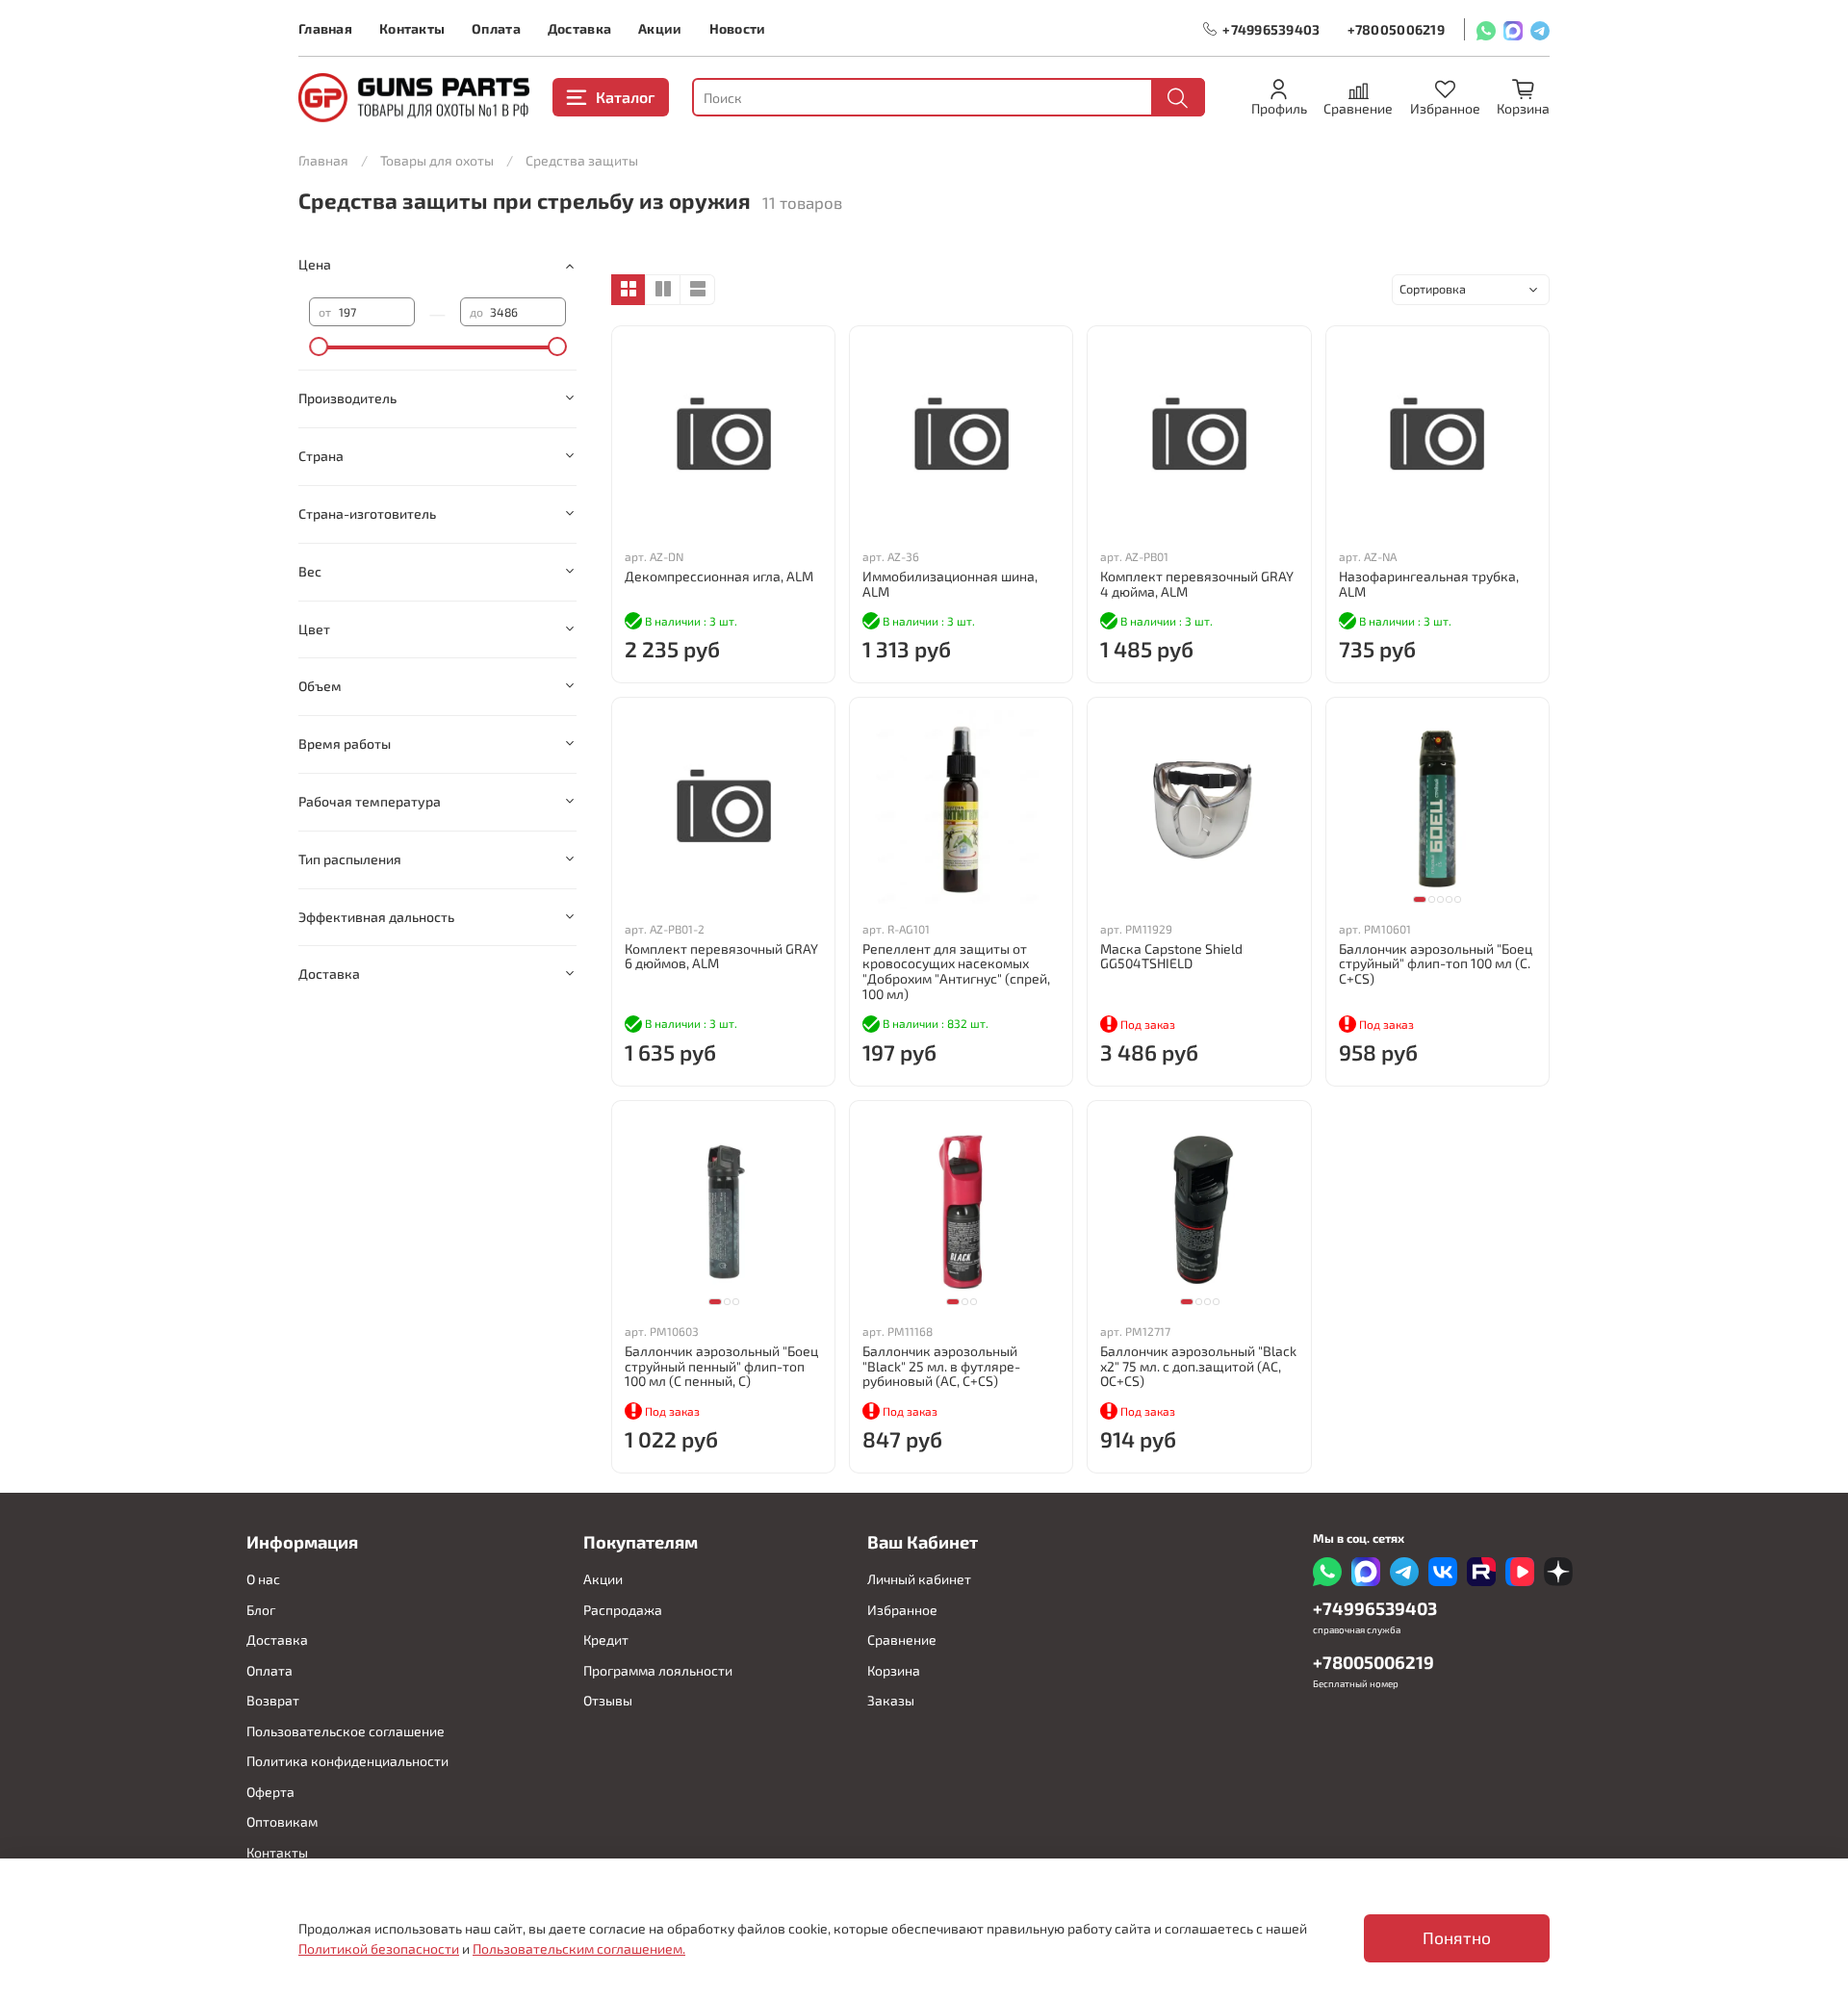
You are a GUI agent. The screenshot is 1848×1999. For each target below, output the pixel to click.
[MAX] (1513, 29)
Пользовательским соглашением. (579, 1948)
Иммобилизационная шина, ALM (950, 584)
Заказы (891, 1700)
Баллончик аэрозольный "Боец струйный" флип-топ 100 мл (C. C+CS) (1436, 964)
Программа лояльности (658, 1670)
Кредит (606, 1640)
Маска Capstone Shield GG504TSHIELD (1171, 956)
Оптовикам (282, 1821)
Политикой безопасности (379, 1948)
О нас (263, 1579)
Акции (660, 28)
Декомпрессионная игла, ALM (719, 576)
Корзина (894, 1670)
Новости (738, 28)
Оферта (270, 1792)
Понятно (1457, 1938)
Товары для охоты (437, 160)
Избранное (902, 1610)
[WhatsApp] (1486, 29)
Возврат (273, 1700)
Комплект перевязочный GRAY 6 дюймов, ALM (721, 956)
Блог (261, 1610)
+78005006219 (1396, 29)
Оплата (496, 28)
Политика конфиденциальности (347, 1761)
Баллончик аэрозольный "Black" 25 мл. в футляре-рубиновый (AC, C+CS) (941, 1366)
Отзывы (608, 1700)
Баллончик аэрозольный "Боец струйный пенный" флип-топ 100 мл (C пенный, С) (721, 1366)
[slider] (319, 346)
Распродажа (623, 1610)
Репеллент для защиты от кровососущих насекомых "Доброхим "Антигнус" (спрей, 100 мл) (956, 971)
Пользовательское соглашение (346, 1731)
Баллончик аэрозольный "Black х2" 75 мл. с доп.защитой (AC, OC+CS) (1198, 1366)
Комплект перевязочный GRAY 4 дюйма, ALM (1197, 584)
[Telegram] (1540, 29)
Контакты (412, 28)
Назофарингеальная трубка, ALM (1429, 584)
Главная (325, 28)
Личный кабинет (919, 1579)
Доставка (579, 28)
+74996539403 (1271, 29)
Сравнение (902, 1640)
